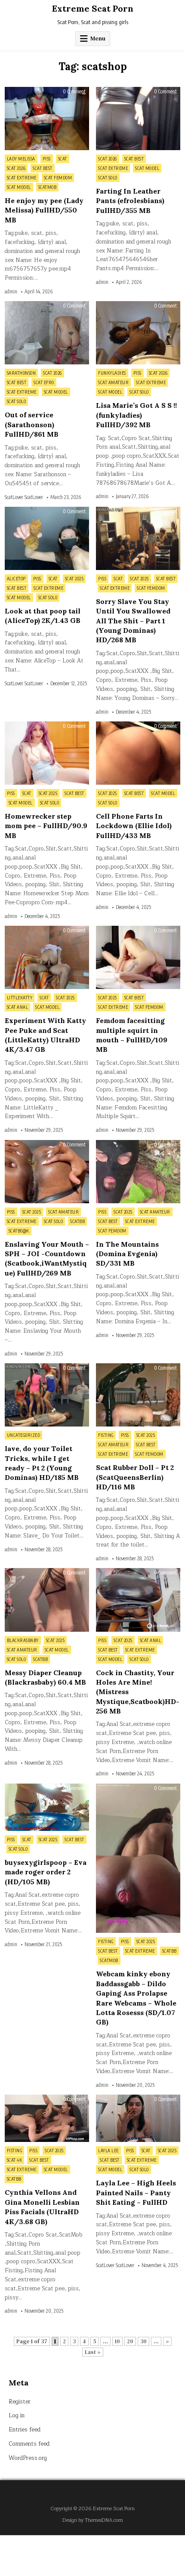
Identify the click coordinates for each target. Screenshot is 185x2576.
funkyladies (112, 373)
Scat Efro (44, 382)
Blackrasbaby (23, 1640)
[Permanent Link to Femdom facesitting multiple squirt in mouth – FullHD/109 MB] (138, 957)
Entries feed (25, 2430)
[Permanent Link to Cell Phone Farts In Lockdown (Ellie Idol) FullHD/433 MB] (138, 753)
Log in (17, 2416)
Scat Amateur (113, 382)
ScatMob (48, 187)
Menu (98, 39)
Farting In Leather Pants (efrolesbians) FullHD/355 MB (130, 201)
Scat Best (43, 168)
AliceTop (16, 579)
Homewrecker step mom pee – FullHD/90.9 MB (46, 826)
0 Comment (74, 92)
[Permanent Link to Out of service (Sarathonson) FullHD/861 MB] (47, 333)
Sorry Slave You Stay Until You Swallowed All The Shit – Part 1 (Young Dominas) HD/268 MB (133, 621)
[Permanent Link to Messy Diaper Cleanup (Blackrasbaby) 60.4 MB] (47, 1600)
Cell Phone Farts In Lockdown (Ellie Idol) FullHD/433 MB (134, 826)
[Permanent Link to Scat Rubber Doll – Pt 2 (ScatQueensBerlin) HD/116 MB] (138, 1395)
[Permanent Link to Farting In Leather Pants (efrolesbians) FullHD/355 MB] (138, 119)
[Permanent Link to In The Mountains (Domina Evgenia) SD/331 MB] (138, 1172)
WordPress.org (28, 2458)
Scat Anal (18, 1007)
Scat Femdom (58, 178)
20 (130, 2341)
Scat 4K (15, 2160)
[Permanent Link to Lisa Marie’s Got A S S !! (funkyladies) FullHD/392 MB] (138, 333)
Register (20, 2402)
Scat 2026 (16, 168)
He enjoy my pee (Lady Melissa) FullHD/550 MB (44, 210)
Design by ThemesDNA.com (93, 2520)
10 (117, 2341)
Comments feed (29, 2444)
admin (11, 292)
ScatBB (77, 1221)
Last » (93, 2352)
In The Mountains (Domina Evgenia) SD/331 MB (127, 1254)
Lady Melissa (21, 159)
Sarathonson (22, 373)
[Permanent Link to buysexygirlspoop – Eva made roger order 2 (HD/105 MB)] (47, 1807)
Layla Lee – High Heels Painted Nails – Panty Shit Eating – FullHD (136, 2192)
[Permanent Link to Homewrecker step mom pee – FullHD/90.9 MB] (47, 753)
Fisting (106, 1435)
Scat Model (19, 187)
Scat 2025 (74, 579)
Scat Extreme (22, 178)
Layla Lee (108, 2151)
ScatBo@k (19, 1231)
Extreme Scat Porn (93, 8)
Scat (63, 159)
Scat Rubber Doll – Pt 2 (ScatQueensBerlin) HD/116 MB (135, 1477)
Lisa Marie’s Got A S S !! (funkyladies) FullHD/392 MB (136, 415)
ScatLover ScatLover (24, 497)
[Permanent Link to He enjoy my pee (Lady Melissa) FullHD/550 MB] (47, 119)
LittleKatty (20, 998)
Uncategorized (24, 1435)
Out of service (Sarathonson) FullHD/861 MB (32, 424)
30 (143, 2341)
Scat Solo (108, 178)
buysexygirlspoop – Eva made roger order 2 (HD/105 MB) (46, 1872)
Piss (47, 159)
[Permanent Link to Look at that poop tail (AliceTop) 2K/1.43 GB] (47, 538)
